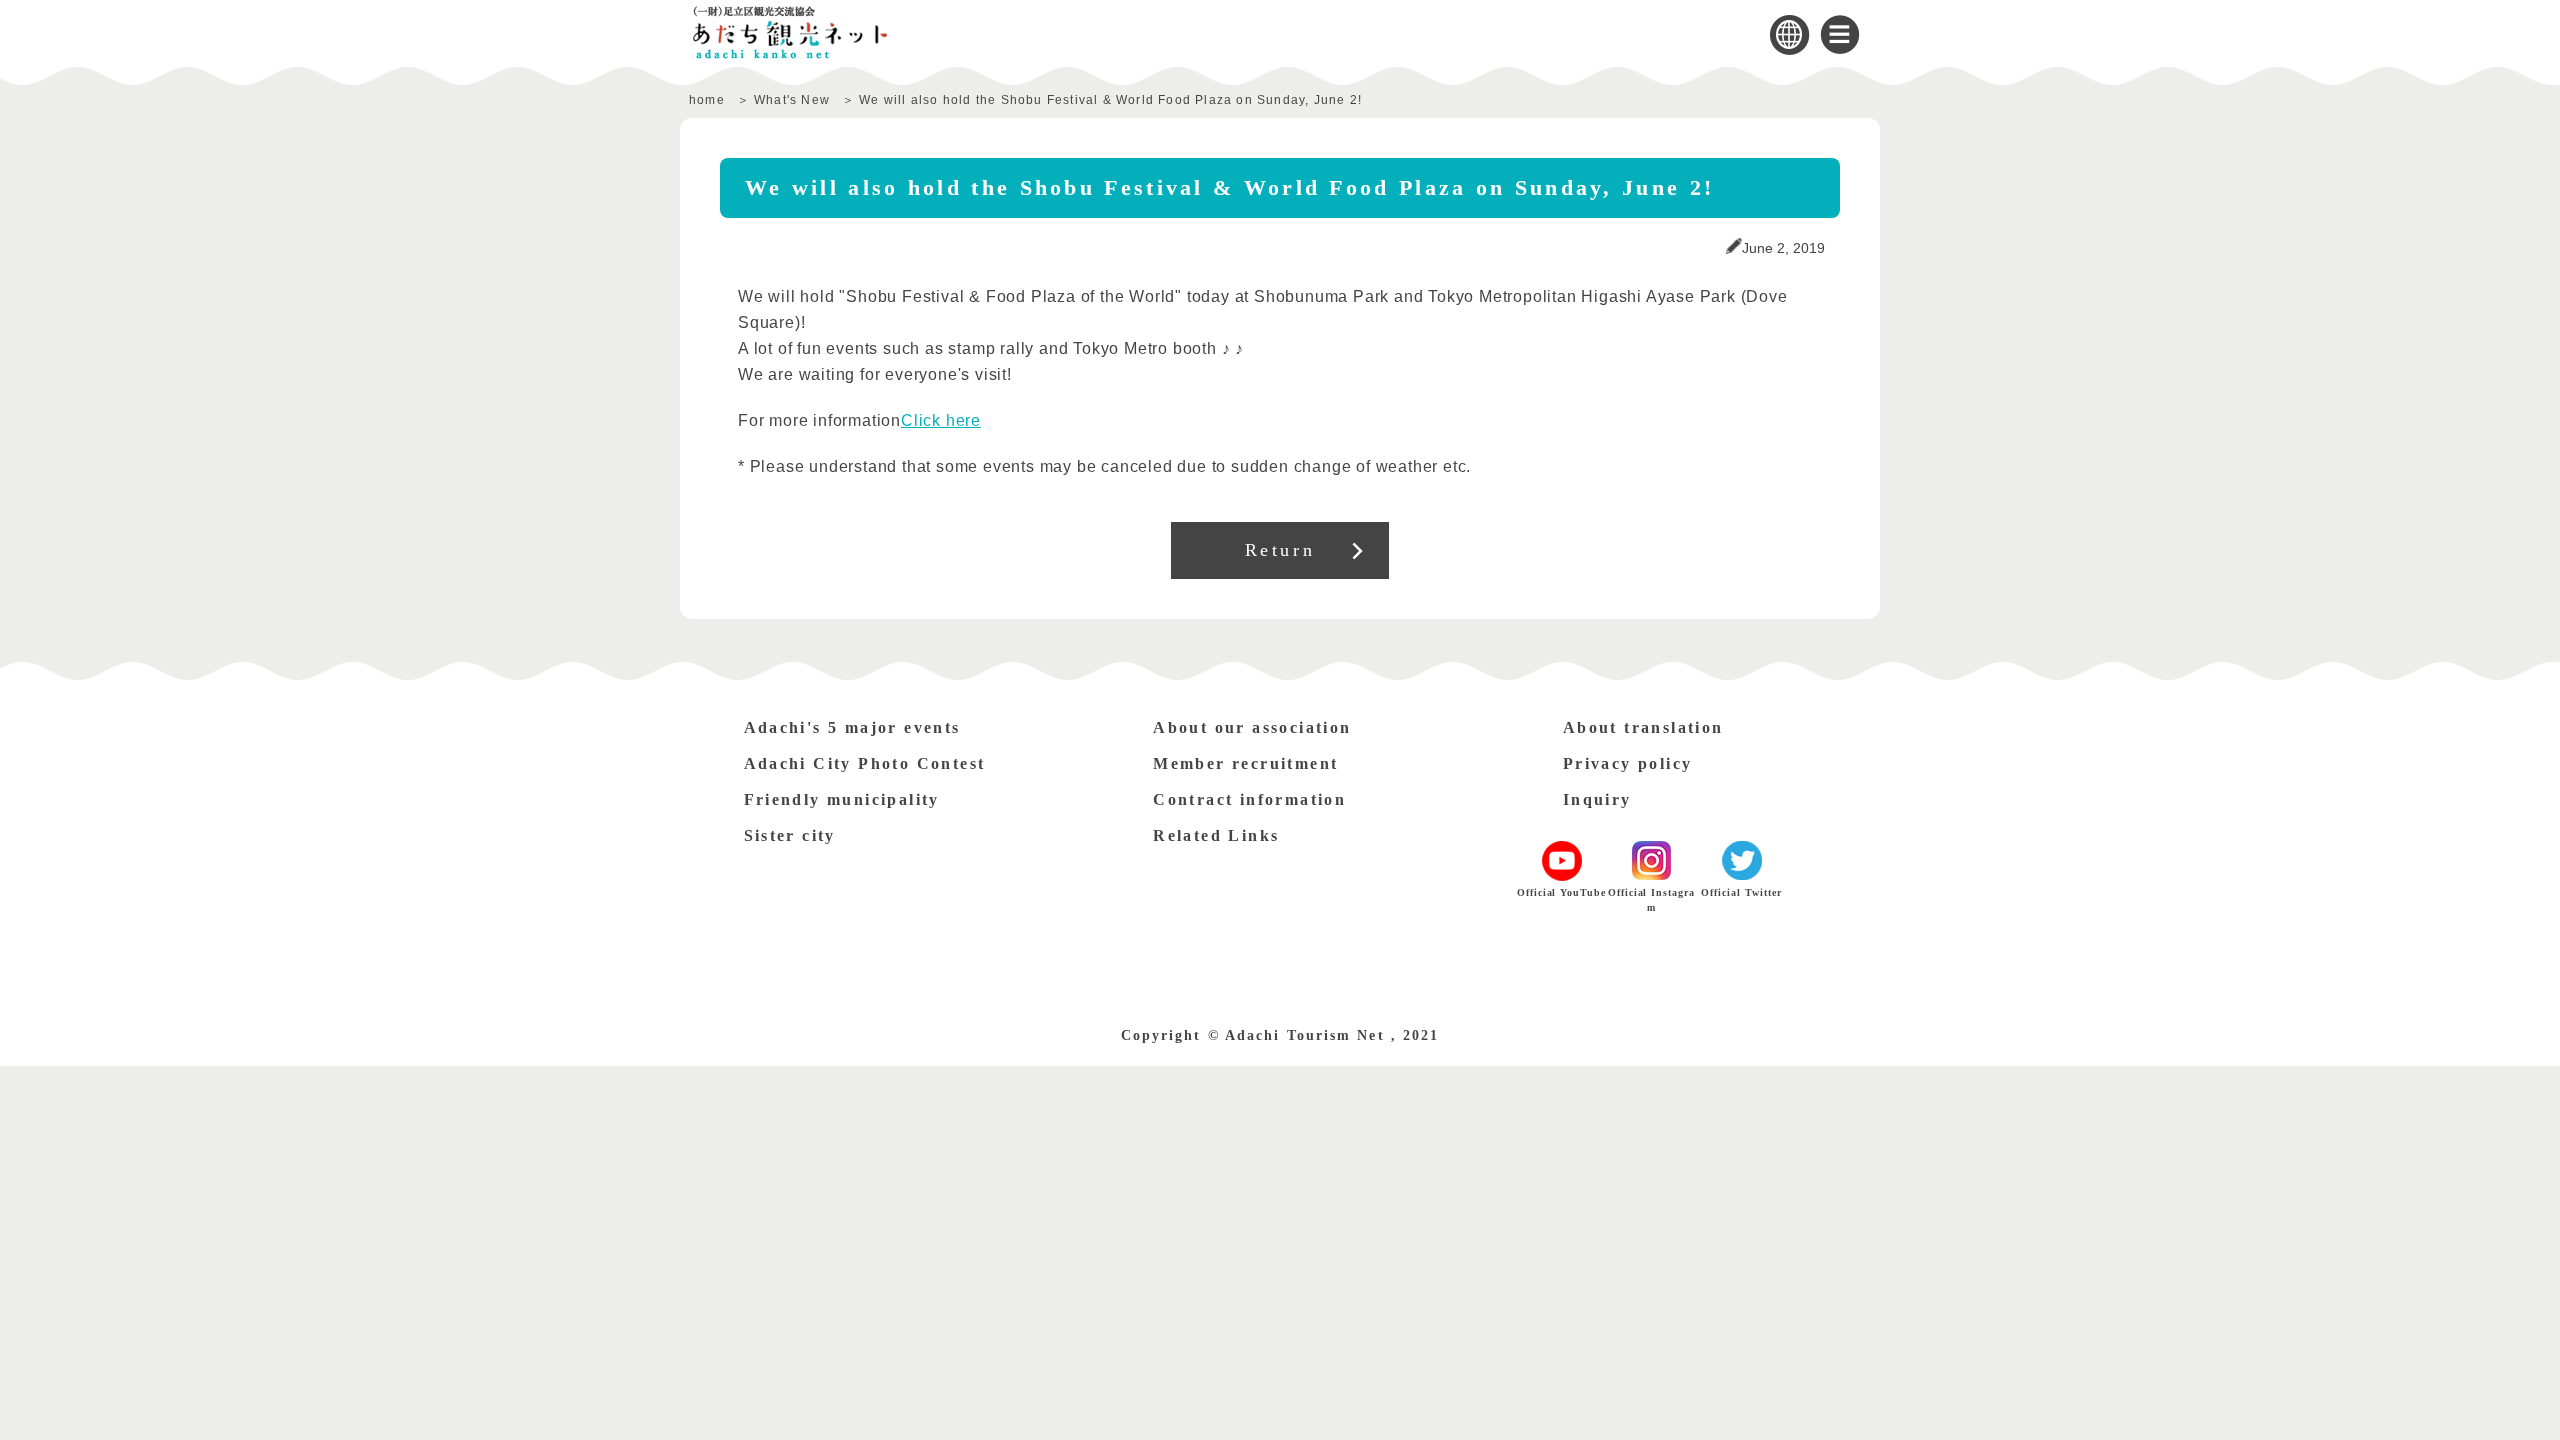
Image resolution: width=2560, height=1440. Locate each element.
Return (1280, 550)
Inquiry (1597, 799)
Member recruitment (1245, 763)
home (707, 100)
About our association (1252, 727)
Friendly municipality (842, 799)
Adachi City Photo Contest (865, 763)
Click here (941, 420)
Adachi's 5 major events (852, 727)
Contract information (1249, 799)
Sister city (790, 835)
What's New (792, 100)
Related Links (1216, 835)
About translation (1643, 727)
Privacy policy (1628, 763)
